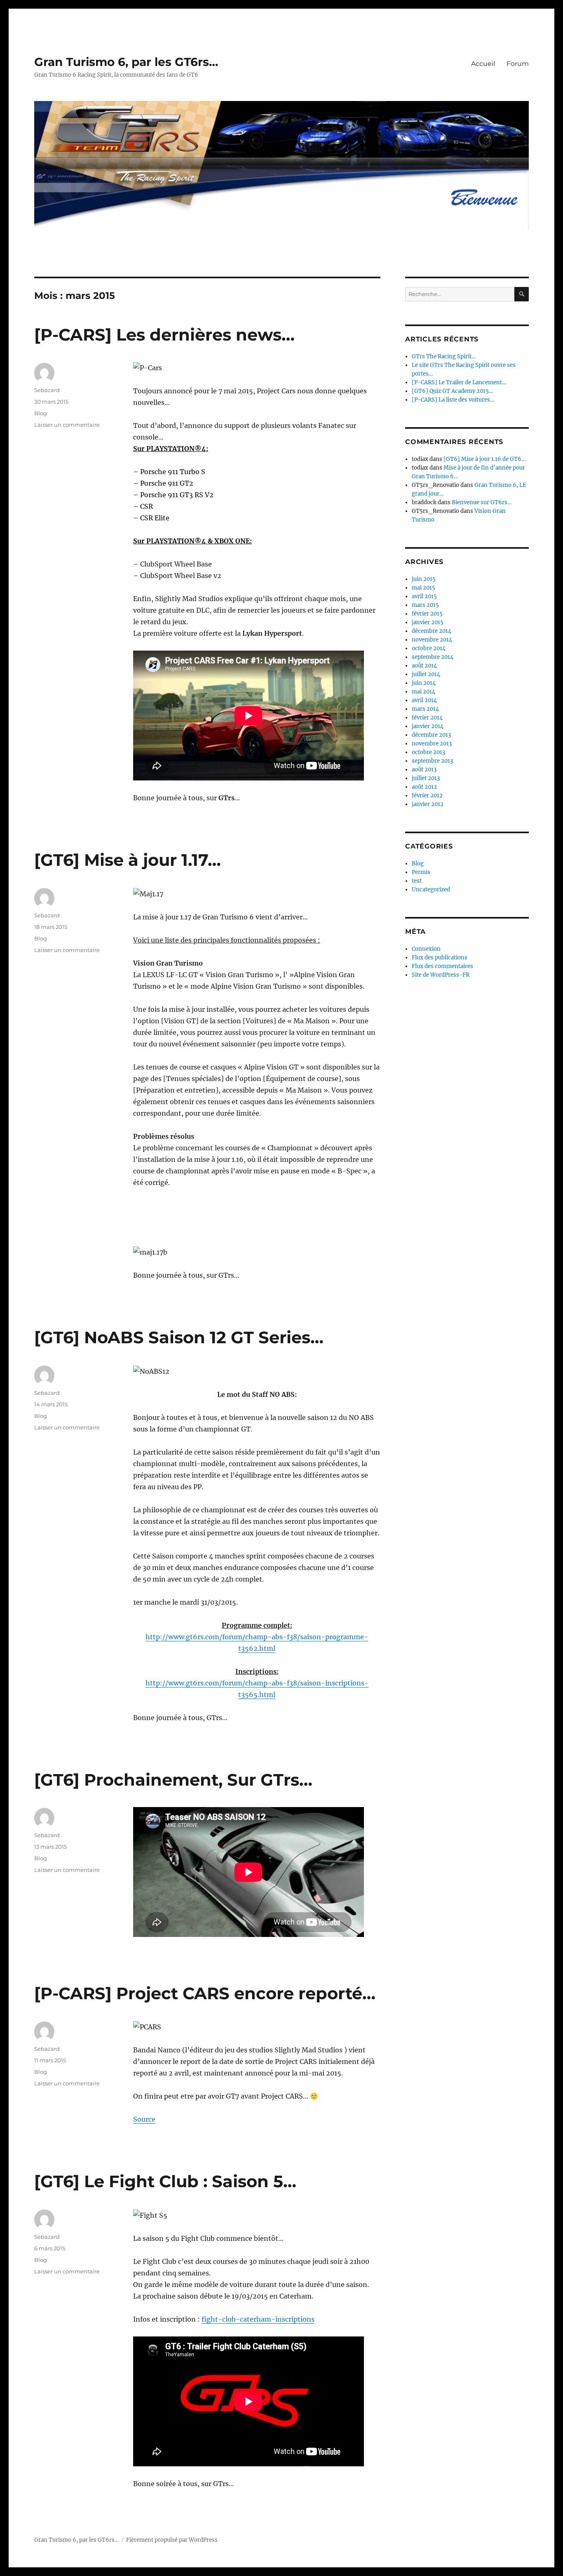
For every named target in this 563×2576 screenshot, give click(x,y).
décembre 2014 (432, 631)
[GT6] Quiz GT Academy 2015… (452, 391)
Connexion (426, 949)
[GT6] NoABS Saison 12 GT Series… (179, 1337)
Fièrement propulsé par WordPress (172, 2540)
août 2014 (424, 666)
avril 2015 (424, 596)
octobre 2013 (428, 752)
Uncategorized (431, 890)
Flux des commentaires (442, 966)
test (417, 881)
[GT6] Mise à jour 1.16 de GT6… (484, 459)
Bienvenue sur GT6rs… (482, 502)
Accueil (483, 64)
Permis (421, 872)
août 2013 (424, 770)
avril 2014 (424, 700)
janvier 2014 (428, 726)
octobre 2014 (429, 648)
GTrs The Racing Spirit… (444, 356)
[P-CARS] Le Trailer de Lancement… (459, 382)
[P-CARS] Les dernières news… (164, 335)
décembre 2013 (431, 735)
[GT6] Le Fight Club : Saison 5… (165, 2181)
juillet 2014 (426, 674)
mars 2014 (425, 709)
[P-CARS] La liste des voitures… (453, 400)
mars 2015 (425, 605)
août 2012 (424, 787)
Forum (518, 64)
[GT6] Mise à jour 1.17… (128, 860)
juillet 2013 (426, 778)
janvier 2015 (428, 622)
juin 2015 (424, 579)
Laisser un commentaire (67, 425)
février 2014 (427, 718)
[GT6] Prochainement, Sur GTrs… (173, 1780)
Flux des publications (440, 958)
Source (144, 2119)
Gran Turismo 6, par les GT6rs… (126, 62)
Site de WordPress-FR (441, 975)
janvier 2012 (428, 804)
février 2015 (427, 614)
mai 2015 (423, 588)
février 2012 (427, 796)
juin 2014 (424, 683)
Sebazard (47, 390)
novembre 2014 (432, 640)
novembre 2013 (432, 744)
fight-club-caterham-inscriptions (258, 2319)
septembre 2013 (432, 761)
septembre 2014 (433, 657)
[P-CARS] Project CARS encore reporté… (205, 1993)
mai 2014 (423, 692)
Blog (41, 413)
